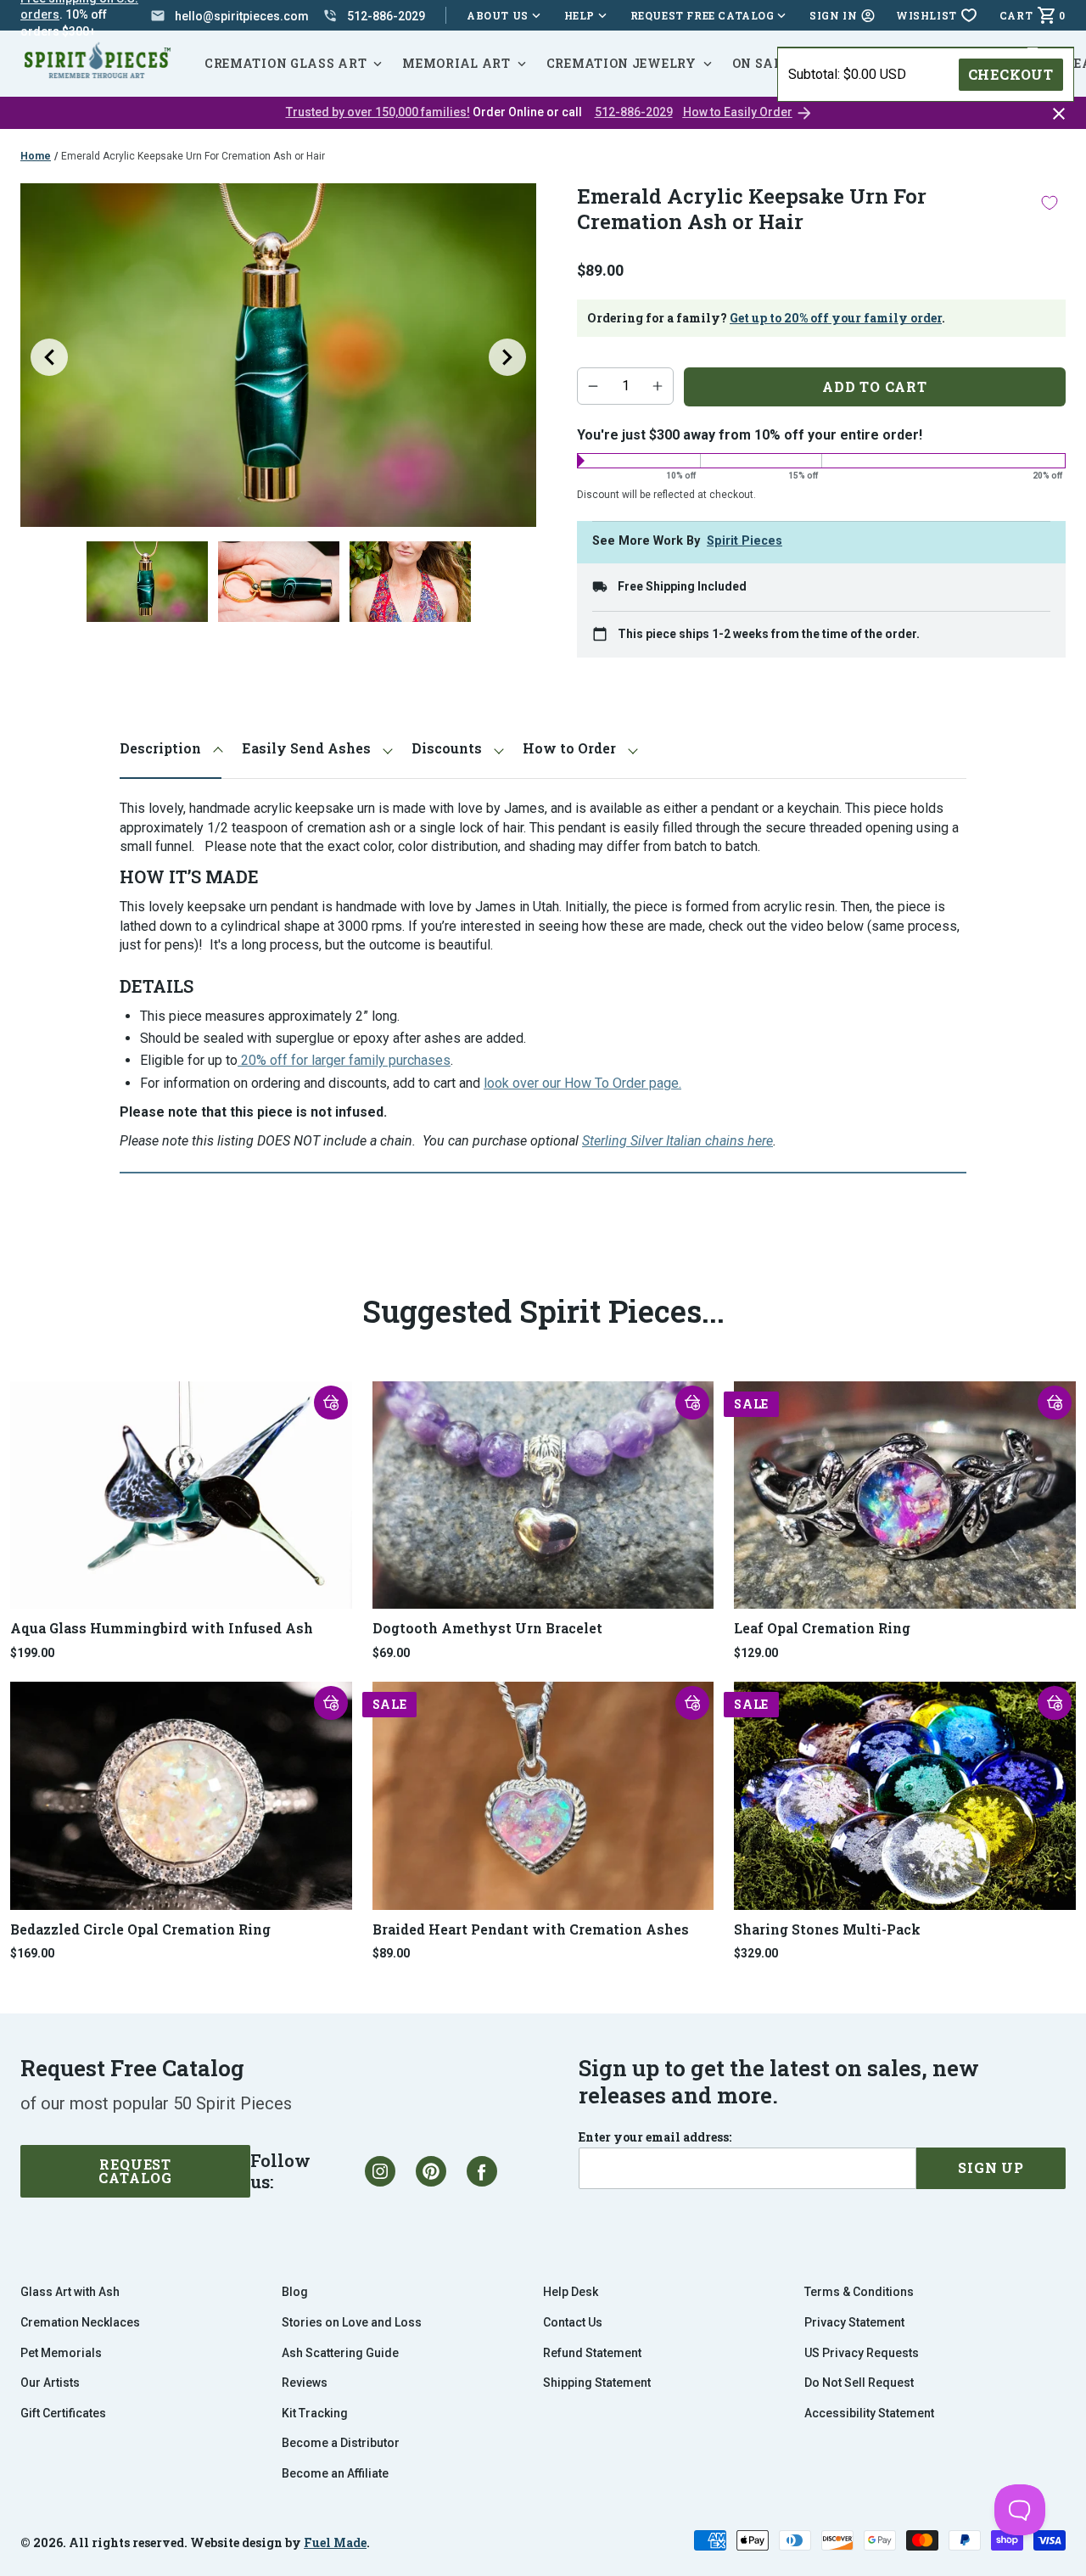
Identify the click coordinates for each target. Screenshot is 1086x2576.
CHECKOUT (1011, 74)
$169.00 (32, 1953)
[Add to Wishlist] (1050, 202)
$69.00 (391, 1653)
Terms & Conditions (859, 2292)
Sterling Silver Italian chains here (677, 1141)
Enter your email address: (655, 2137)
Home (36, 156)
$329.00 (756, 1953)
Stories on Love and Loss (352, 2322)
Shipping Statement (597, 2383)
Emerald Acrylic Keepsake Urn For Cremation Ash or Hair (193, 156)
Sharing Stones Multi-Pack (827, 1929)
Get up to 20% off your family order (836, 318)
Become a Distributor (341, 2443)
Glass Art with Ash (70, 2292)
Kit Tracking (315, 2413)
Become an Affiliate (335, 2473)
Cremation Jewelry (621, 63)
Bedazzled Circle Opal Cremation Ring (140, 1929)
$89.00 (391, 1953)
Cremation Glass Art (285, 63)
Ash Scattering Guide (340, 2353)
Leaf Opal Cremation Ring (822, 1628)
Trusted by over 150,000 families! (378, 112)
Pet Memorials (61, 2353)
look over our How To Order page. (582, 1083)
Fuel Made (335, 2542)
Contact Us (573, 2322)
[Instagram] (380, 2171)
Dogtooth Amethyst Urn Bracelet (487, 1628)
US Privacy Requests (862, 2353)
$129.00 (756, 1653)
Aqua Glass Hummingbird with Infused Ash (162, 1628)
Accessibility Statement (869, 2413)
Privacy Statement (854, 2322)
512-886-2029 (634, 112)
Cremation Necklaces (80, 2322)
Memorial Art (456, 63)
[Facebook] (482, 2171)
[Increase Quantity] (658, 386)
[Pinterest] (431, 2171)
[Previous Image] (49, 357)
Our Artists (50, 2383)
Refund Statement (592, 2353)
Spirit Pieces (745, 541)
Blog (295, 2292)
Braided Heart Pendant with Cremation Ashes (531, 1929)
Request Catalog (135, 2171)
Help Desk (571, 2292)
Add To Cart (875, 386)
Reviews (305, 2383)
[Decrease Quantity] (593, 386)
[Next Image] (507, 357)
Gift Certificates (63, 2413)
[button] (331, 1403)
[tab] (171, 749)
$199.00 (32, 1653)
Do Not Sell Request (859, 2383)
